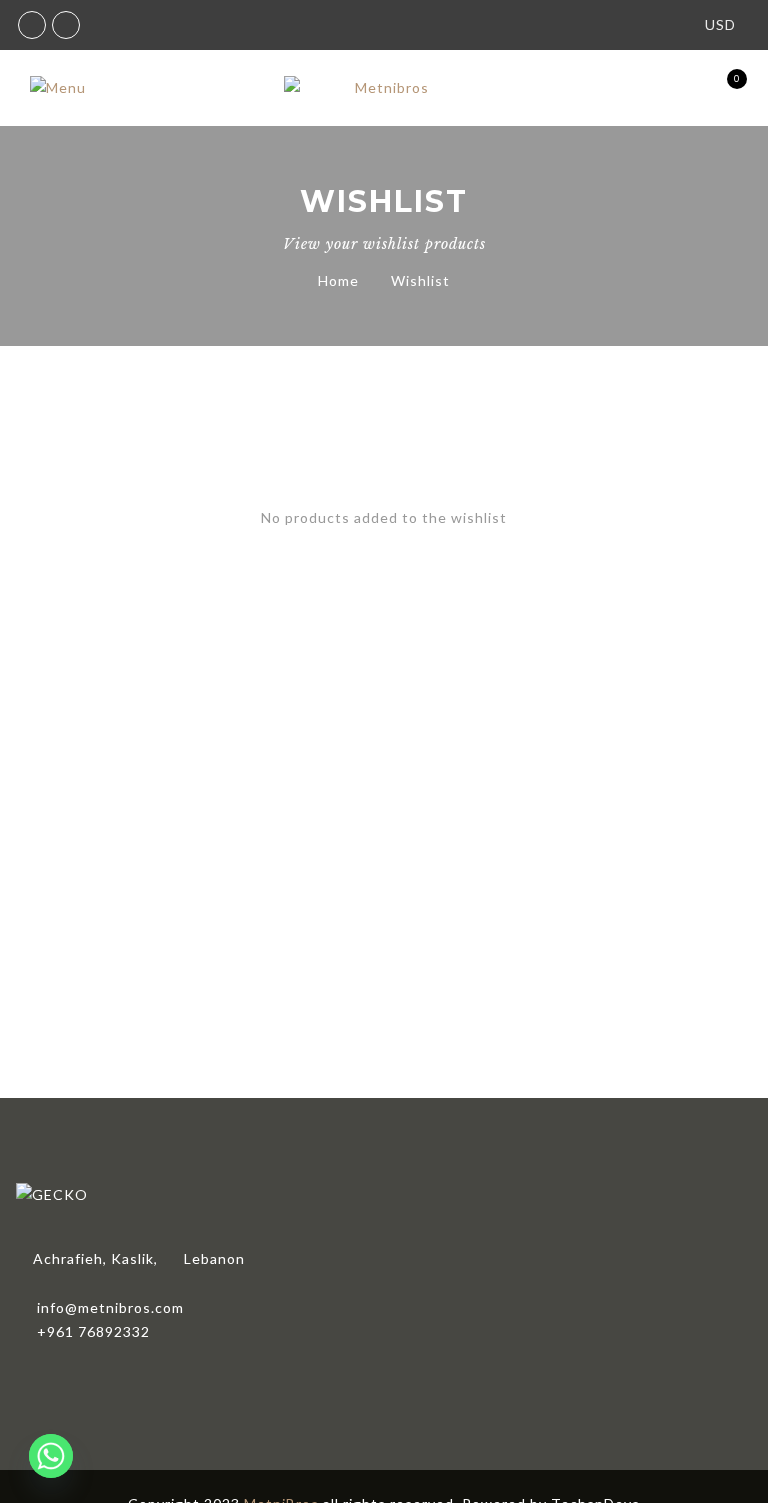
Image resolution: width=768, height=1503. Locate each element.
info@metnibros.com (110, 1307)
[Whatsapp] (51, 1456)
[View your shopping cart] (720, 88)
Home (338, 280)
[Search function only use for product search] (615, 88)
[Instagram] (83, 1375)
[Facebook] (37, 1375)
